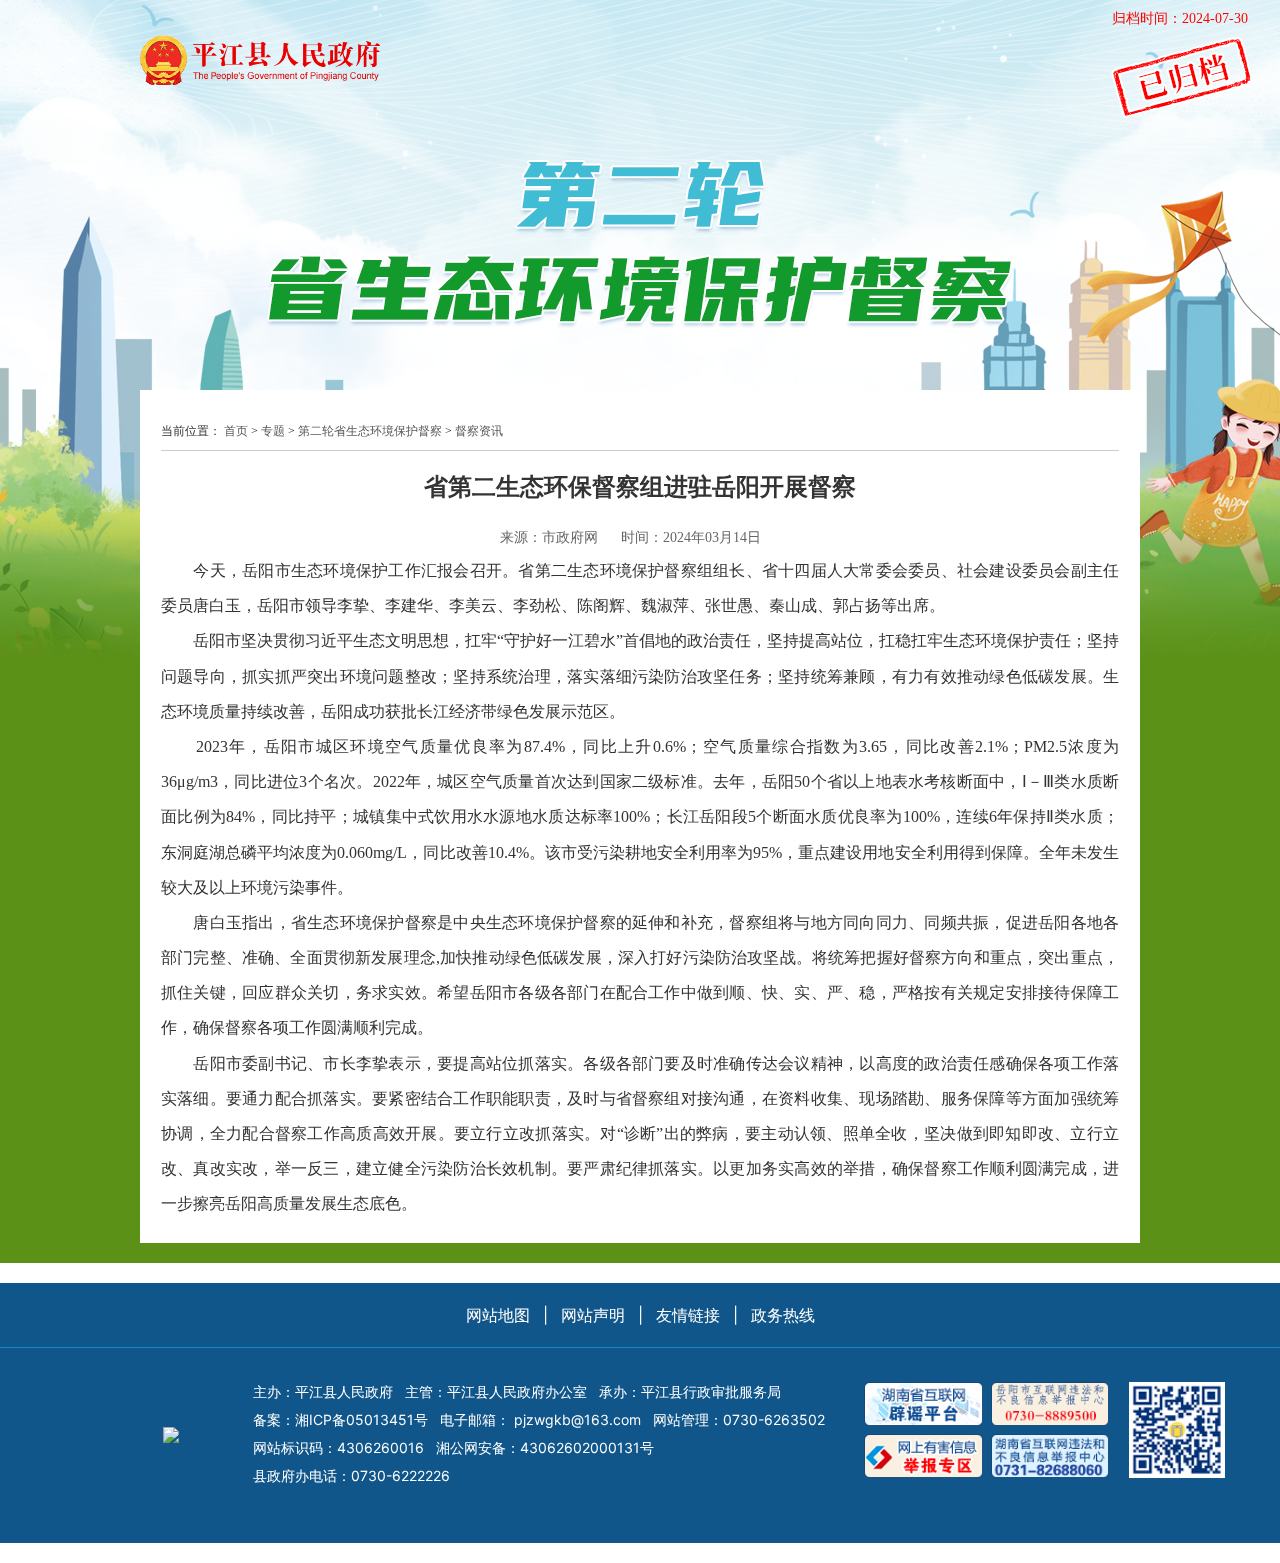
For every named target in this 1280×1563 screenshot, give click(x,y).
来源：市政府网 (549, 537)
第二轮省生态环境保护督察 (370, 431)
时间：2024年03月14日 (691, 537)
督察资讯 (479, 431)
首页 (236, 431)
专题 (273, 431)
